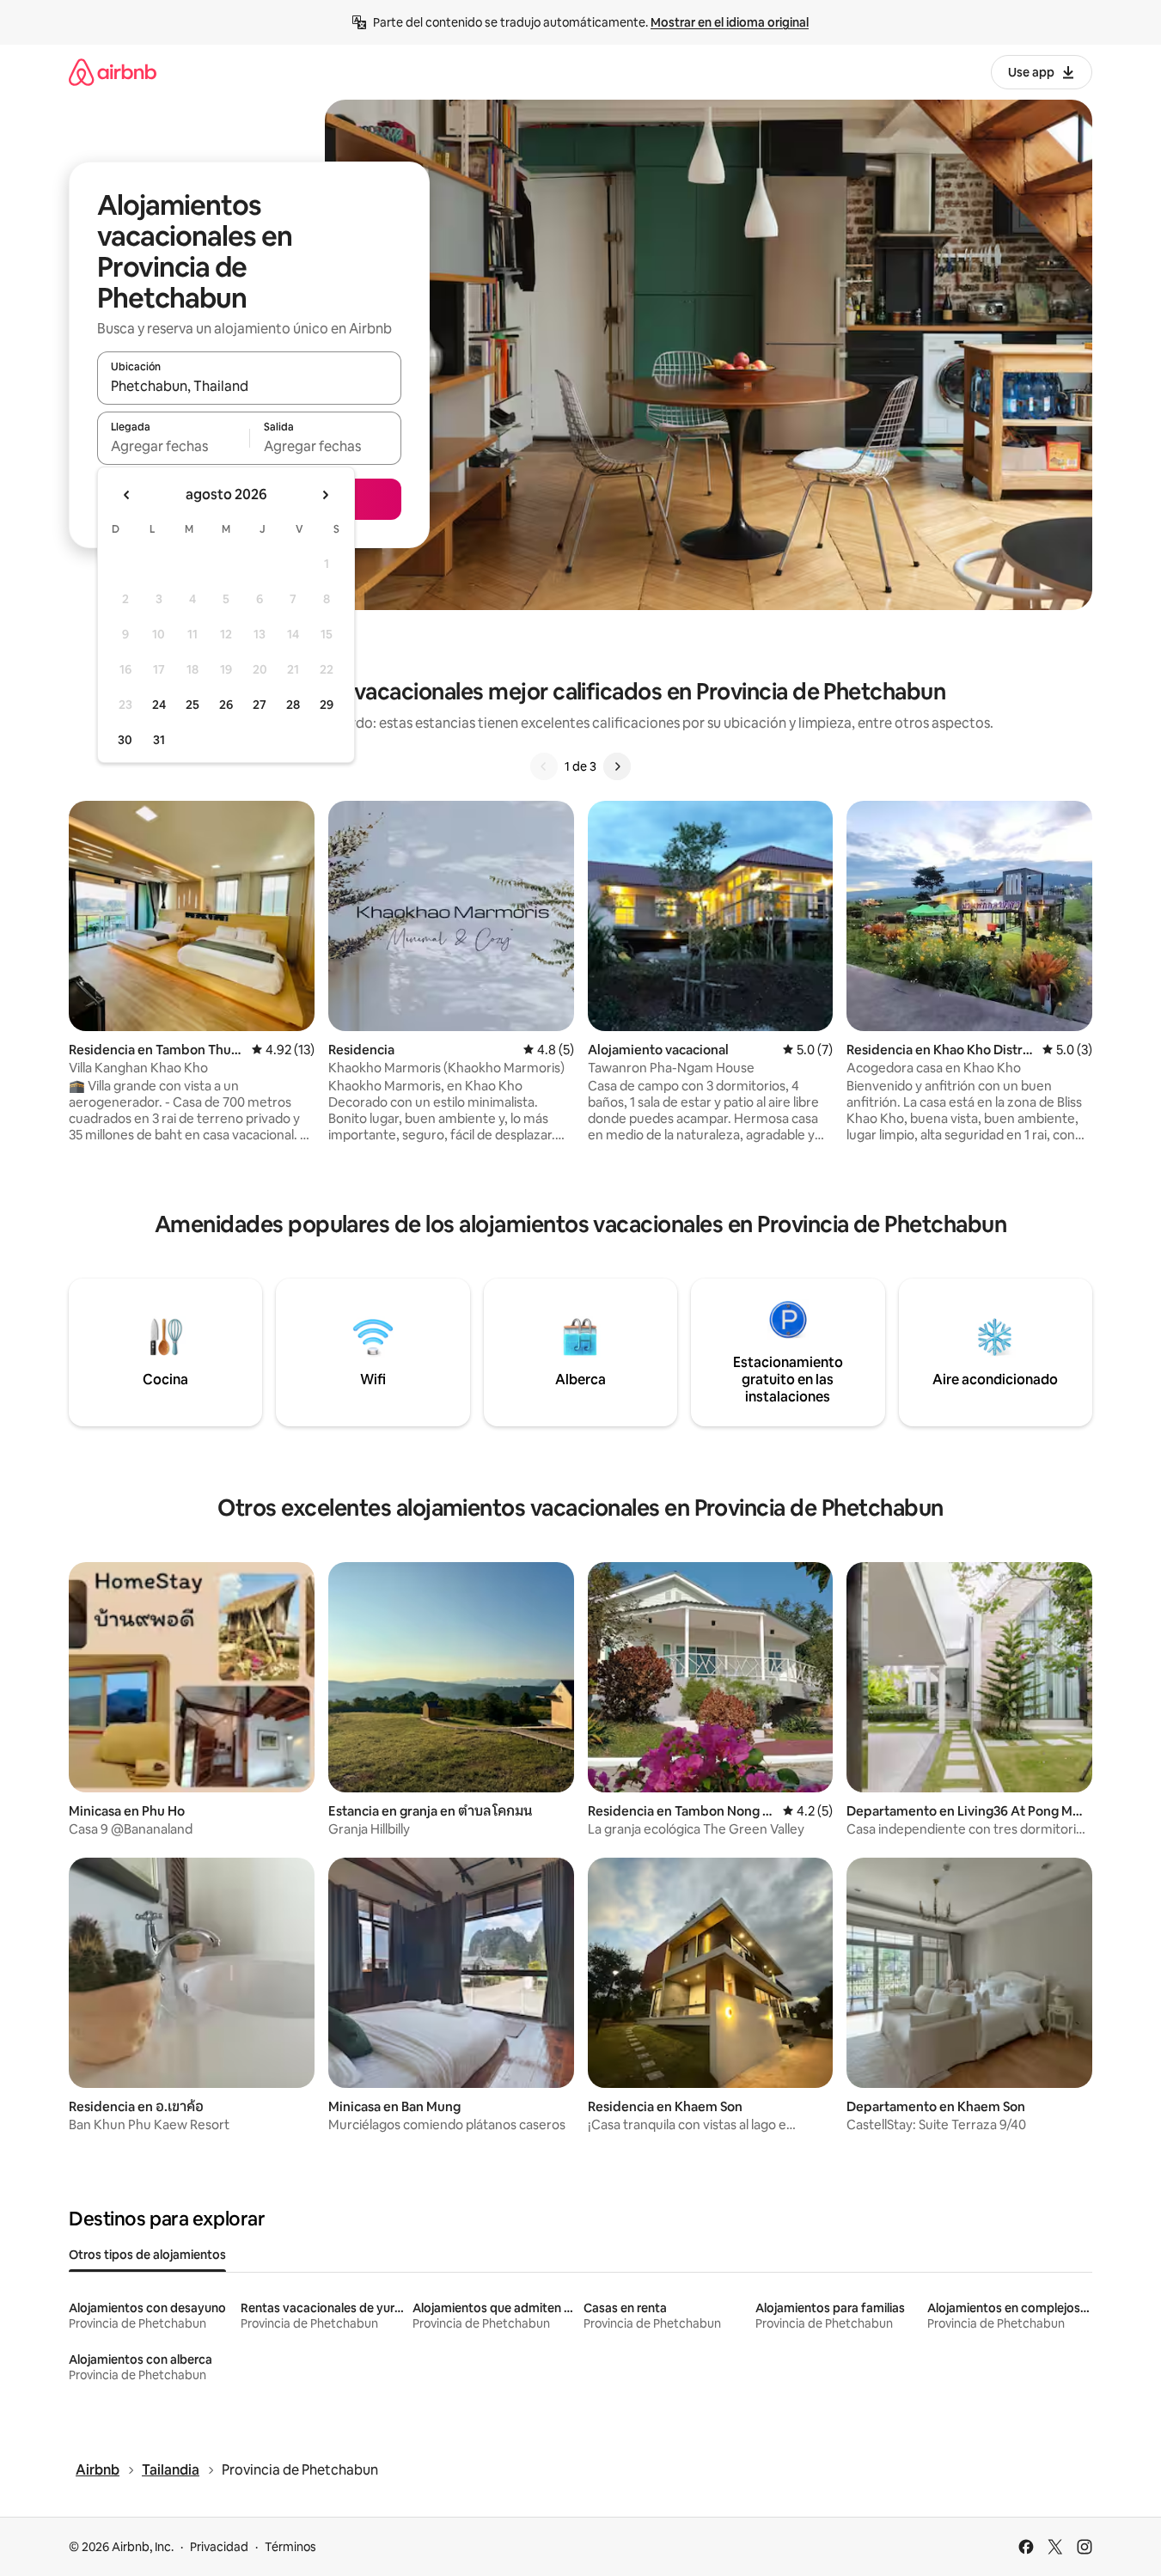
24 (159, 705)
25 (192, 705)
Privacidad (219, 2547)
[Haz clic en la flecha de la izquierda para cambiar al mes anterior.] (127, 495)
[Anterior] (544, 766)
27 (260, 705)
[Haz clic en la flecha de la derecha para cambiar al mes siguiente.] (325, 495)
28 (293, 705)
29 (327, 705)
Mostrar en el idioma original (730, 22)
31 (159, 740)
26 (226, 705)
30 (125, 740)
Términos (290, 2547)
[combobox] (249, 386)
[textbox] (173, 446)
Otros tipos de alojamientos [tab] (147, 2255)
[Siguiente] (617, 766)
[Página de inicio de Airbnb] (113, 72)
